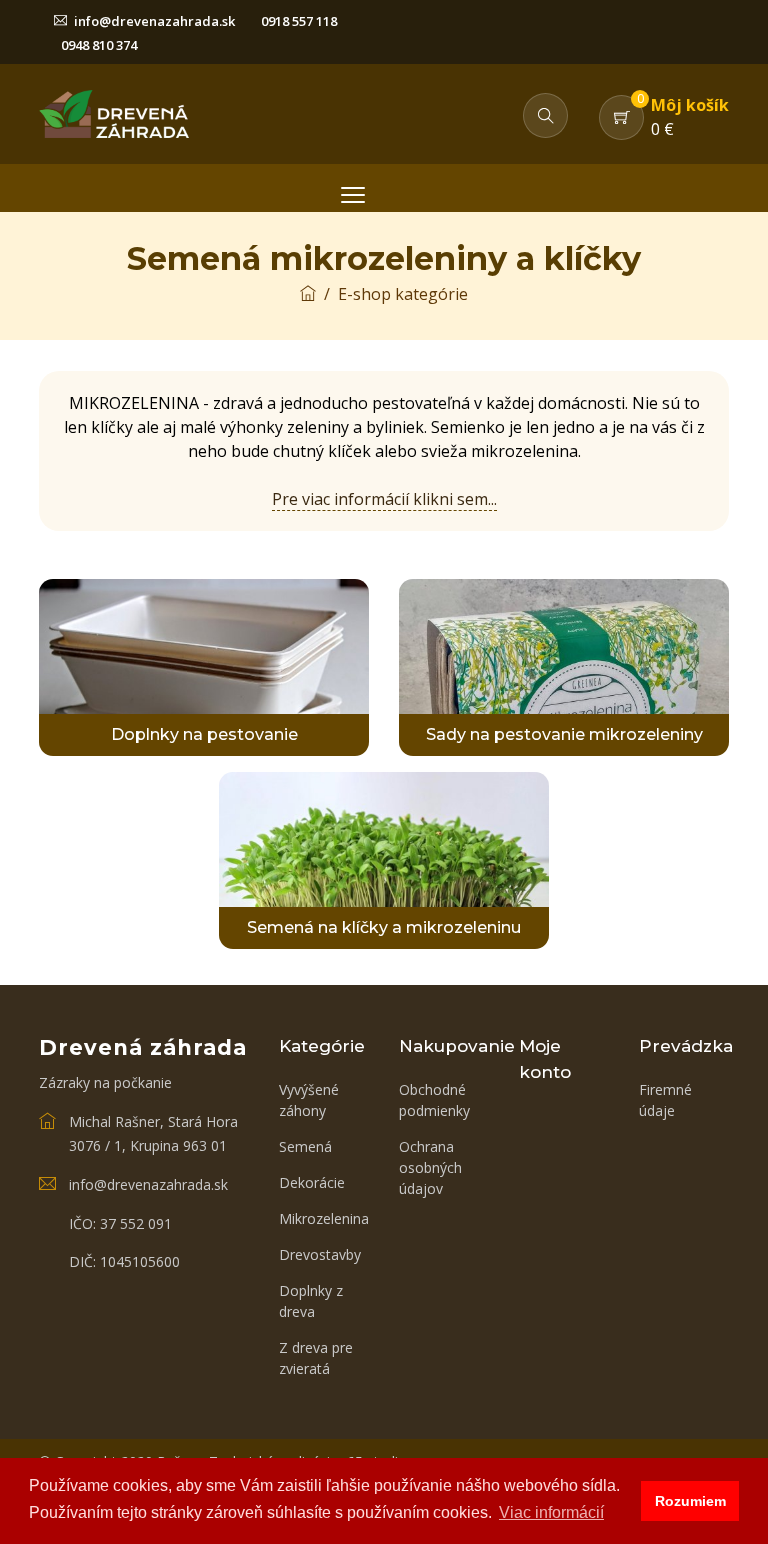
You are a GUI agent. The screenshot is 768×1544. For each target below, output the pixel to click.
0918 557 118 (299, 21)
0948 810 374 (99, 45)
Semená (305, 1146)
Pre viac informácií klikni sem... (384, 499)
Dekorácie (312, 1182)
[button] (545, 115)
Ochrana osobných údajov (430, 1167)
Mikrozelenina (324, 1218)
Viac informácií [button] (551, 1512)
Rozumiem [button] (690, 1501)
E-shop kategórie (403, 294)
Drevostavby (320, 1254)
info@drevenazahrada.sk (154, 21)
